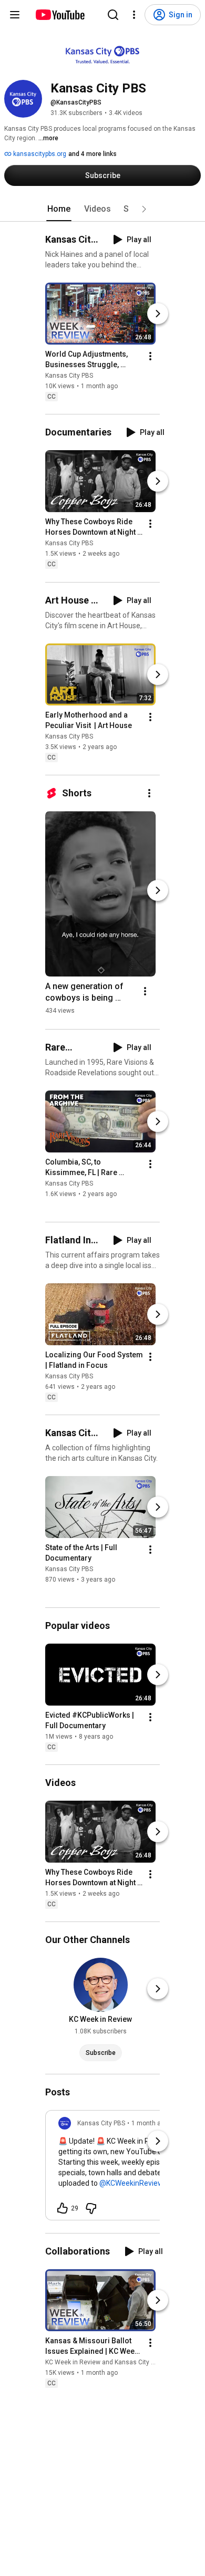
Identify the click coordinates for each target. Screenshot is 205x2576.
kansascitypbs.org (39, 154)
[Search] (113, 15)
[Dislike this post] (91, 2208)
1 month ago (150, 2123)
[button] (144, 209)
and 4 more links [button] (93, 154)
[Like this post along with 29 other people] (63, 2208)
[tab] (59, 209)
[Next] (158, 314)
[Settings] (134, 15)
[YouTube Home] (60, 15)
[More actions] (150, 356)
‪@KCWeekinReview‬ (131, 2183)
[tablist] (102, 209)
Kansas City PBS (69, 376)
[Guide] (15, 15)
